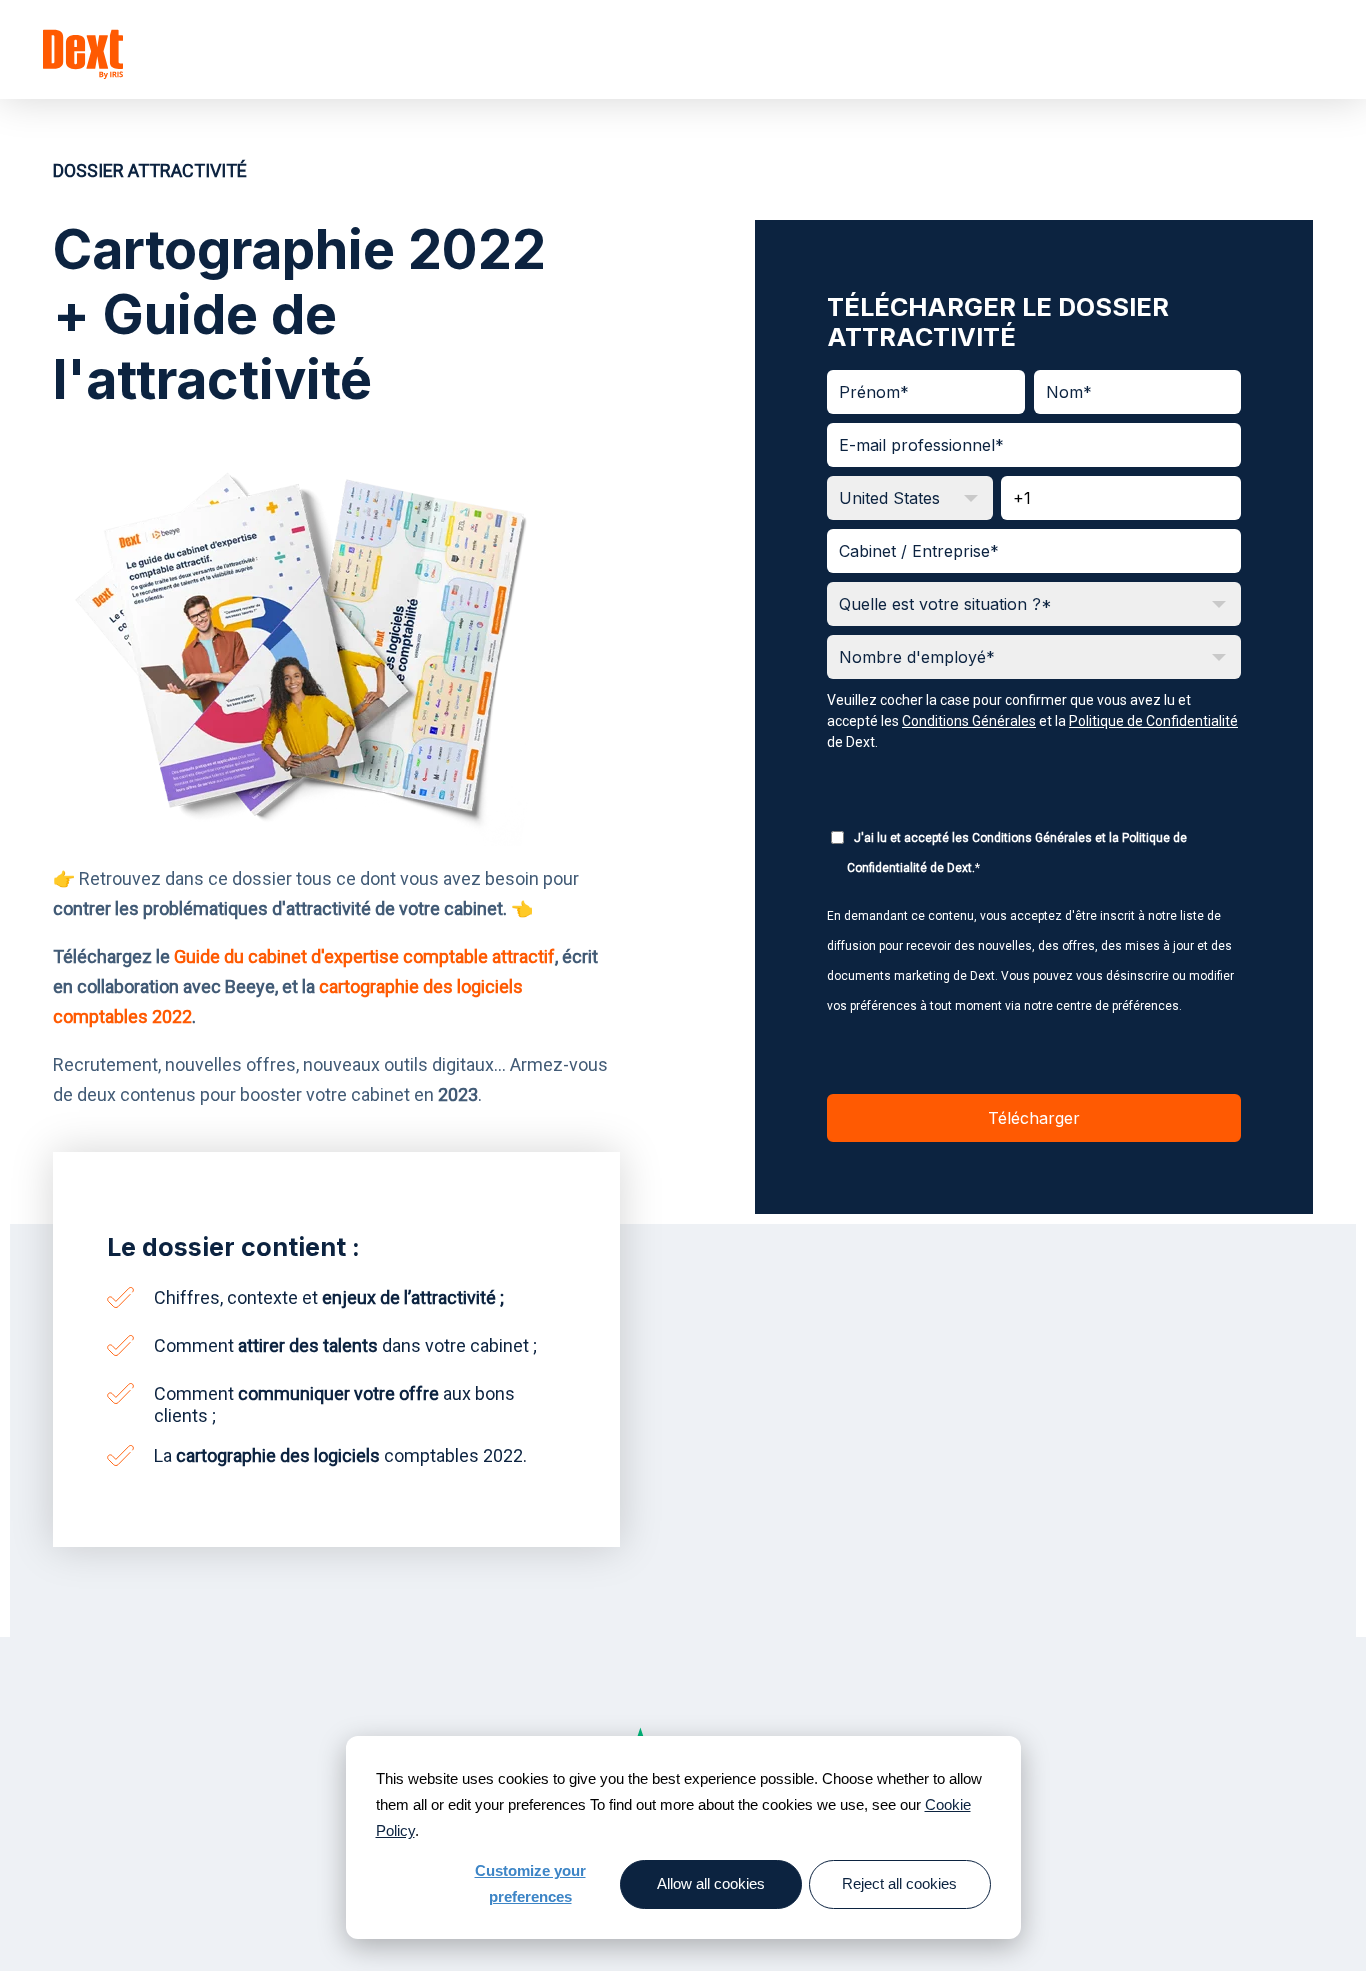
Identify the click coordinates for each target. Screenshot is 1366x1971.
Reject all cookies (899, 1883)
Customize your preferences (530, 1883)
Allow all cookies (711, 1883)
